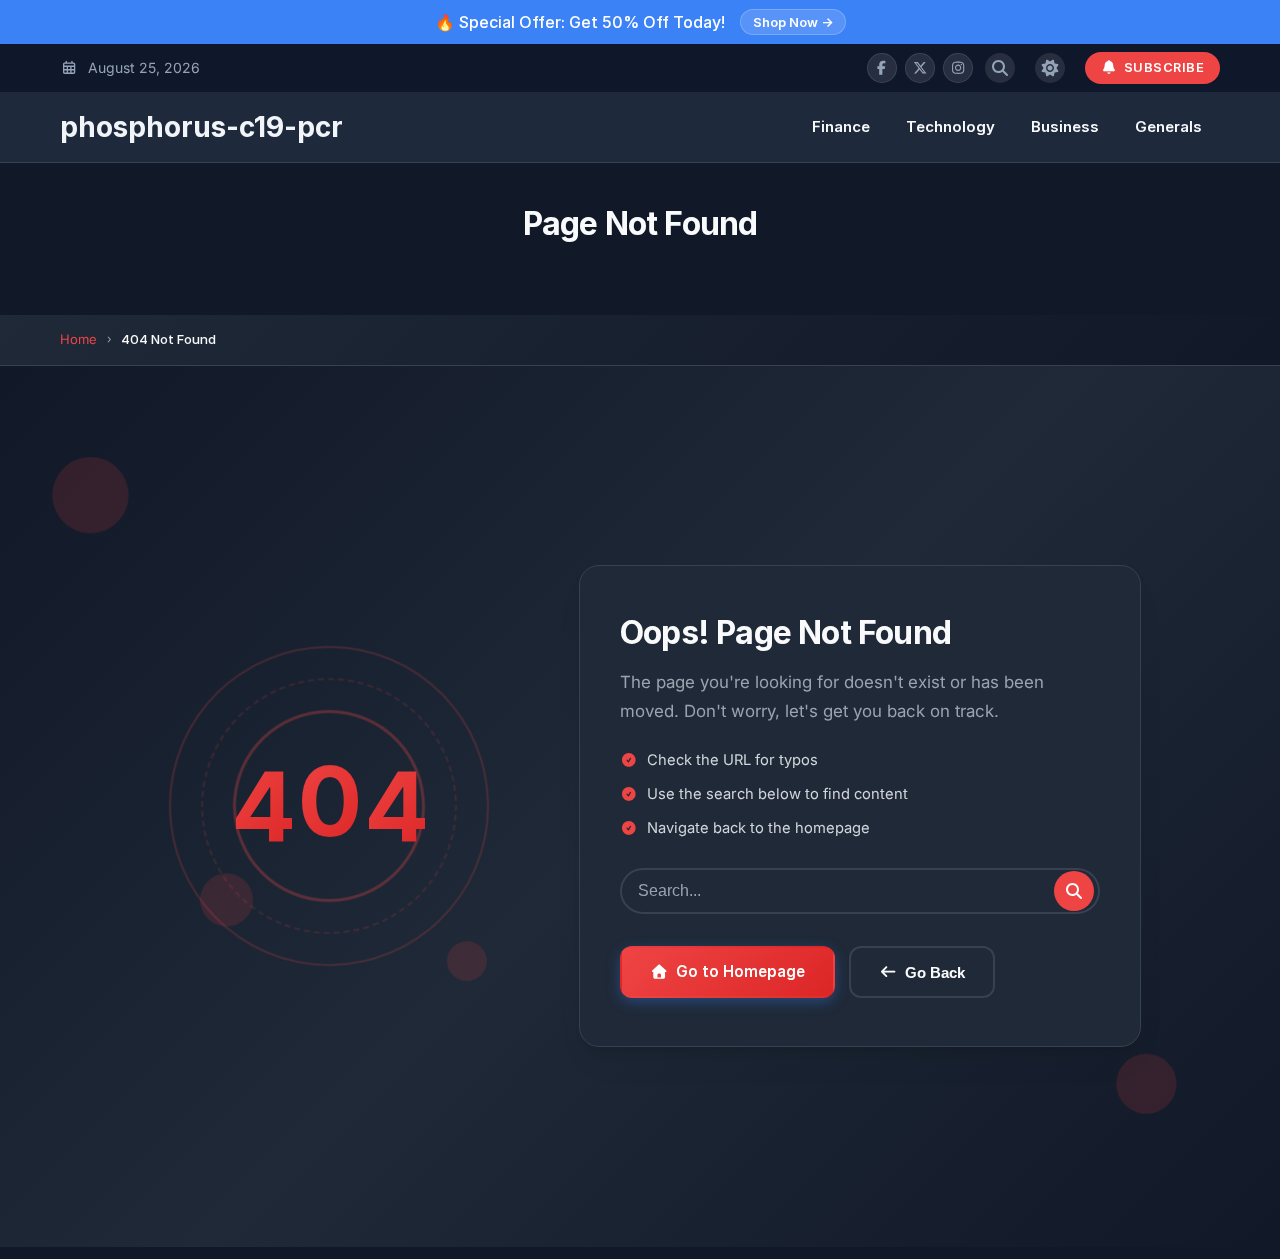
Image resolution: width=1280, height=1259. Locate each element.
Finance (841, 126)
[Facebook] (882, 68)
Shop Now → (793, 22)
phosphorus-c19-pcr (201, 127)
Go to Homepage (740, 971)
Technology (950, 126)
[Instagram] (958, 68)
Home (78, 339)
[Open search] (1000, 68)
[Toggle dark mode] (1050, 68)
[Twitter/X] (920, 68)
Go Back (935, 972)
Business (1065, 126)
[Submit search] (1074, 891)
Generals (1168, 126)
